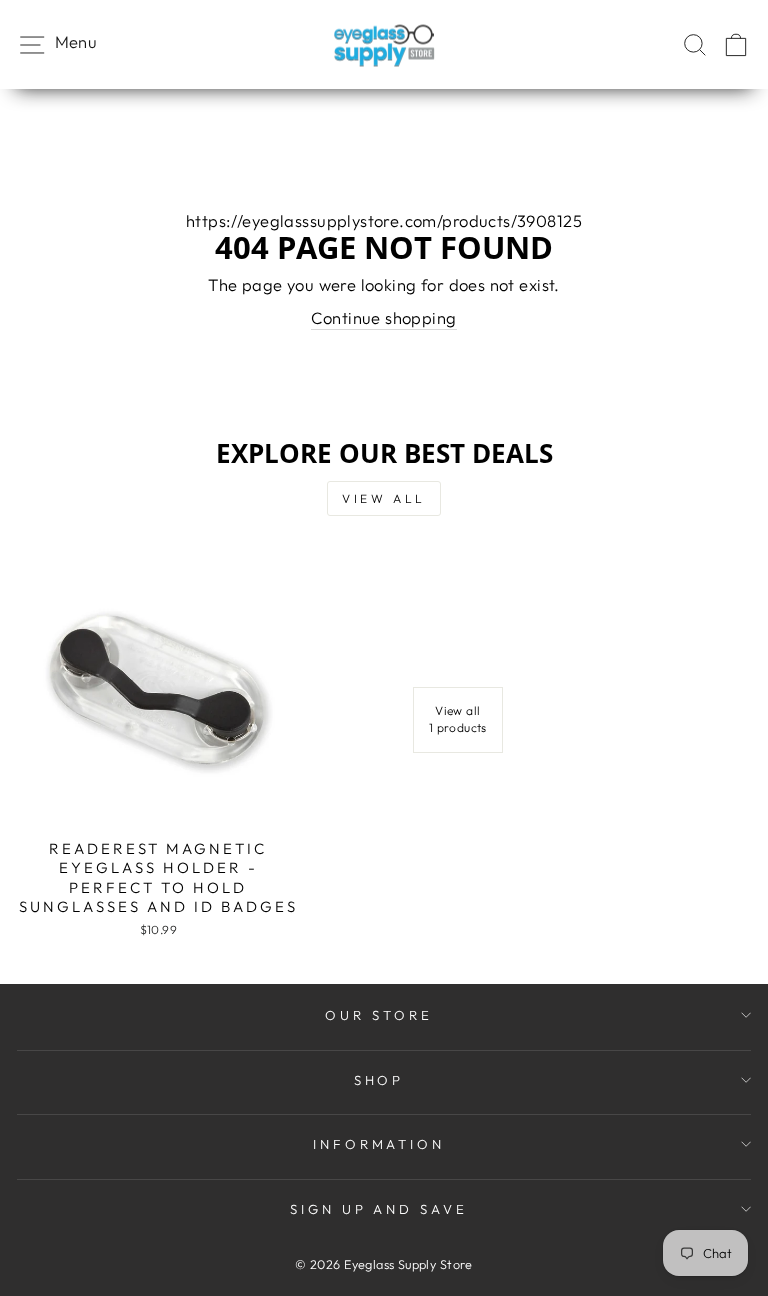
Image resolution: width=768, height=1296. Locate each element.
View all (384, 498)
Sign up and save (379, 1209)
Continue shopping (383, 317)
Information (379, 1144)
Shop (379, 1080)
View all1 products (458, 719)
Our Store (379, 1015)
